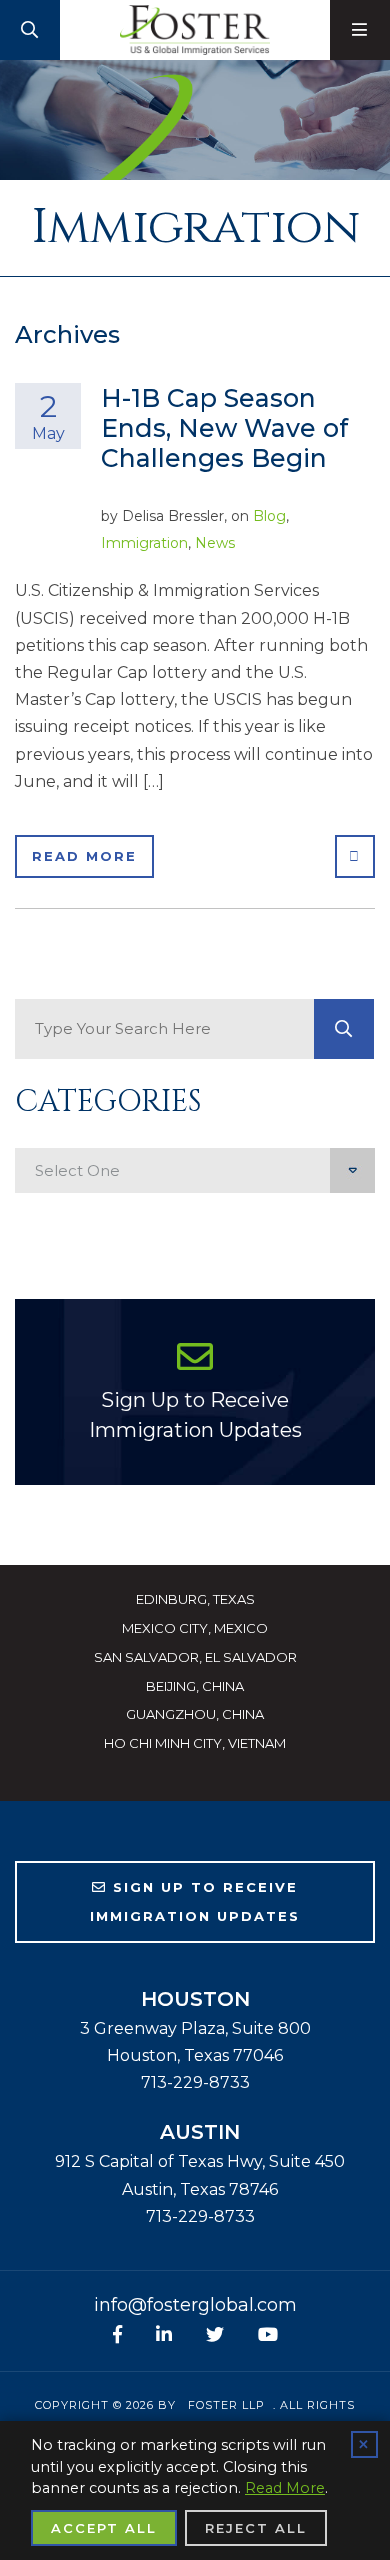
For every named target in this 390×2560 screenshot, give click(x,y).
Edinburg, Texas (195, 1599)
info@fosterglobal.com (195, 2305)
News (215, 543)
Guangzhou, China (195, 1714)
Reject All (256, 2528)
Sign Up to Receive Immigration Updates (195, 1415)
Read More (84, 856)
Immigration (144, 543)
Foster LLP (226, 2405)
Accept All (104, 2528)
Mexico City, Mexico (195, 1628)
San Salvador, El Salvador (195, 1657)
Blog (269, 516)
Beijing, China (195, 1686)
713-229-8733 (195, 2082)
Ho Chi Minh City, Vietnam (195, 1743)
